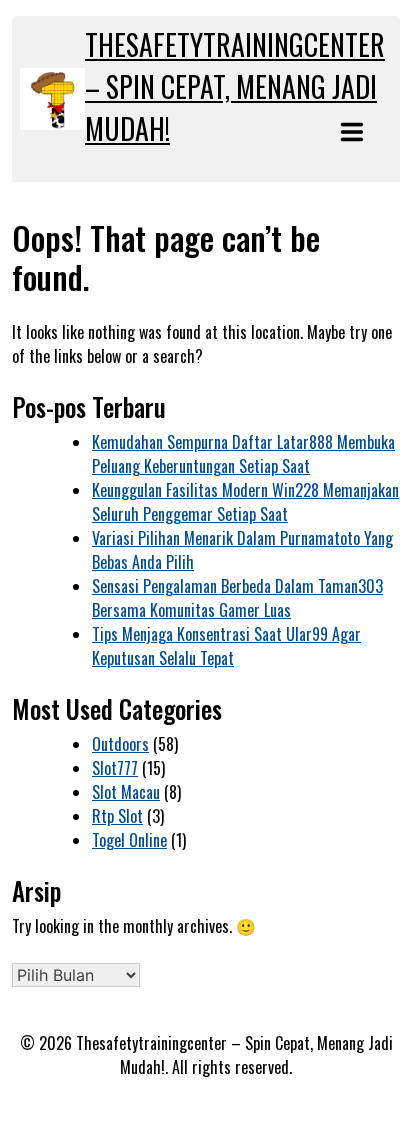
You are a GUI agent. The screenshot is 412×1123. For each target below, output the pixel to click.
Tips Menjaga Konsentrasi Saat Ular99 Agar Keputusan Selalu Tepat (226, 646)
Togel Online (129, 840)
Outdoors (120, 744)
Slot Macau (126, 792)
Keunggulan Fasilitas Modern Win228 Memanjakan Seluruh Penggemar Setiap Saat (245, 502)
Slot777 (115, 768)
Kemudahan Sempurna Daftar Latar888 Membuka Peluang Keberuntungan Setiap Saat (243, 454)
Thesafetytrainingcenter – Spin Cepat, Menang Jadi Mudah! (235, 86)
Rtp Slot (117, 816)
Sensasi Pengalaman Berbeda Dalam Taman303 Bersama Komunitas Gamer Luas (237, 598)
